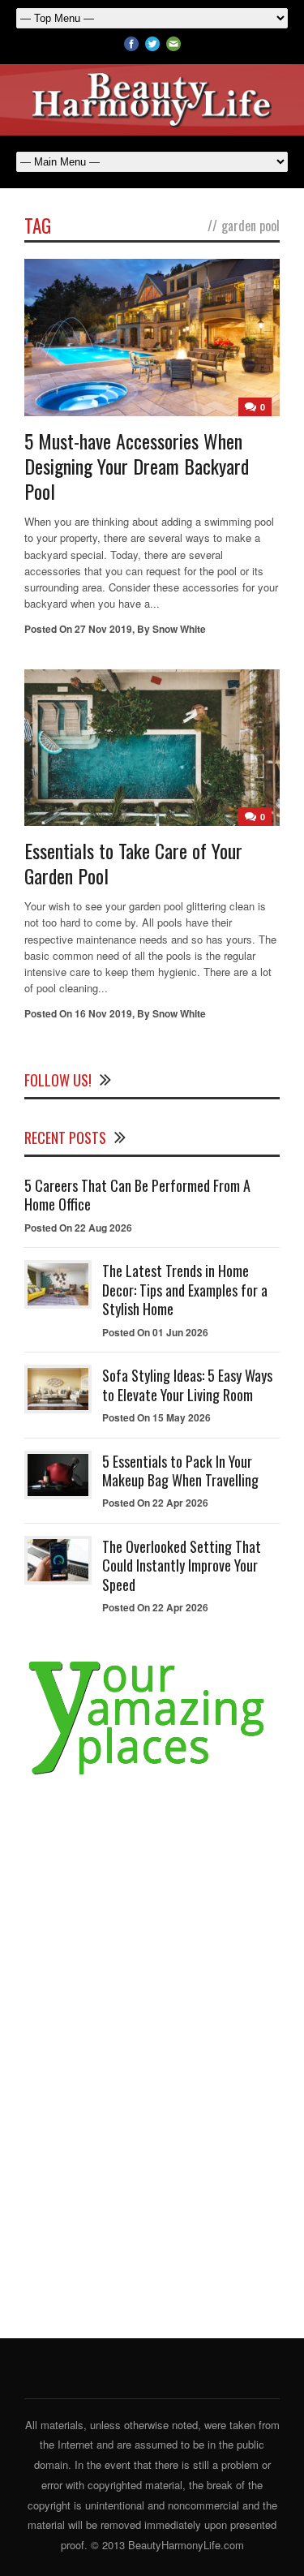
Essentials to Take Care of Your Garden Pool (133, 863)
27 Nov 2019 (103, 629)
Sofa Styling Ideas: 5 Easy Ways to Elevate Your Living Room (187, 1385)
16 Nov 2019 (103, 1013)
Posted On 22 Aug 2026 (78, 1228)
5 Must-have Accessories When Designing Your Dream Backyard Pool (137, 466)
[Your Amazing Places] (152, 1775)
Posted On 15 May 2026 (156, 1417)
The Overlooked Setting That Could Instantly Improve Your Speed (182, 1565)
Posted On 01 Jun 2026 (155, 1332)
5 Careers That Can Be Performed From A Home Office (137, 1195)
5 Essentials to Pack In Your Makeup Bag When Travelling (180, 1471)
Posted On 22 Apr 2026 (155, 1503)
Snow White (179, 629)
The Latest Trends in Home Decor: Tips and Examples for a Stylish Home (185, 1290)
